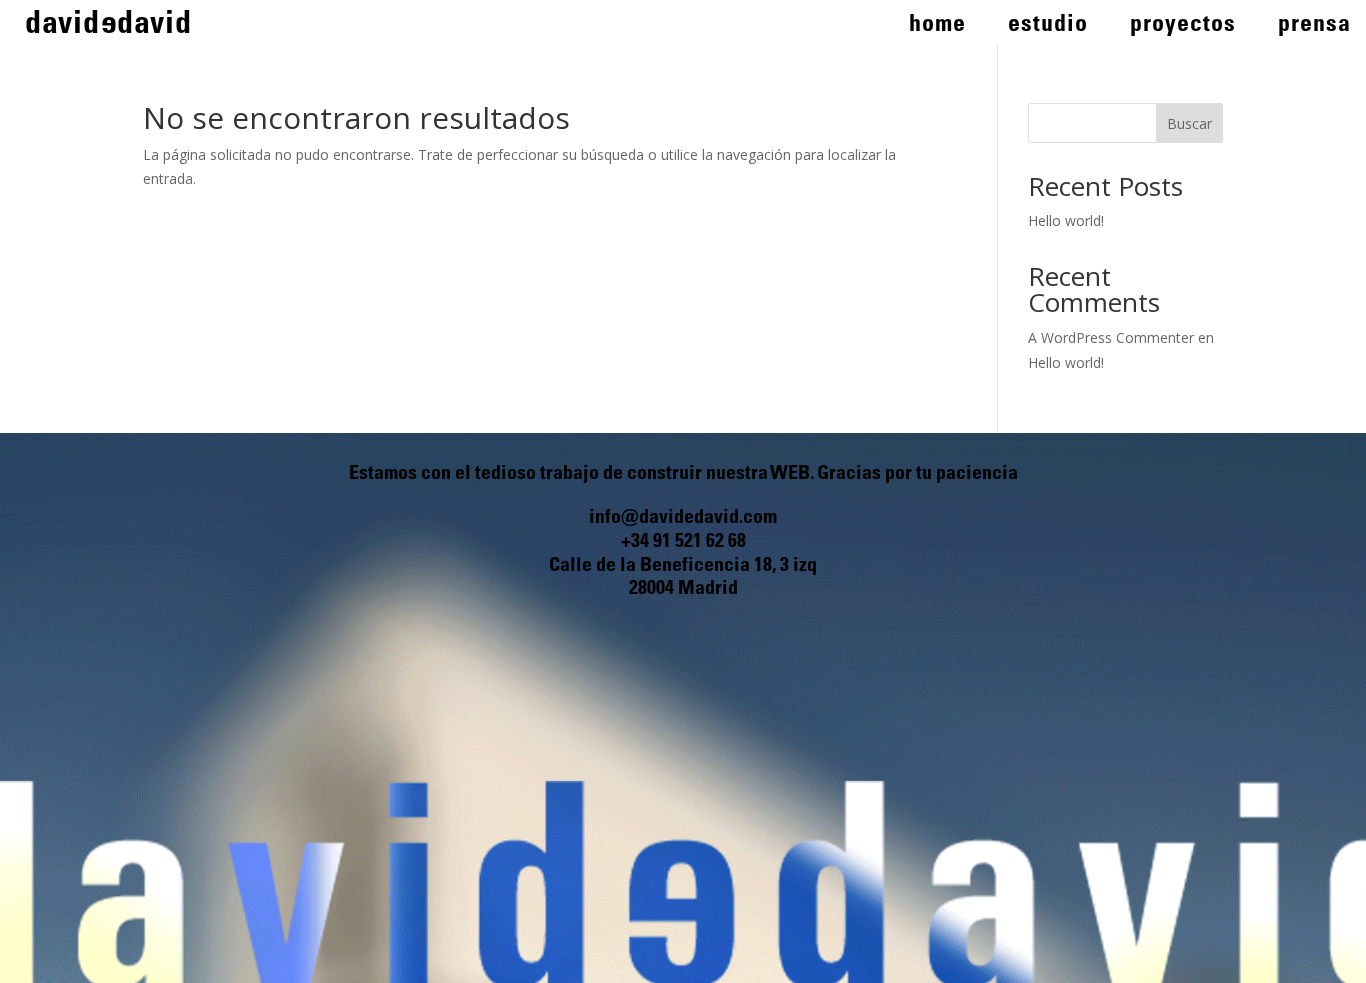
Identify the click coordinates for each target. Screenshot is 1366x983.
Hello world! (1066, 220)
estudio (1048, 26)
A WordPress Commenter (1111, 337)
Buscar (1189, 123)
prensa (1314, 26)
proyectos (1183, 26)
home (937, 26)
